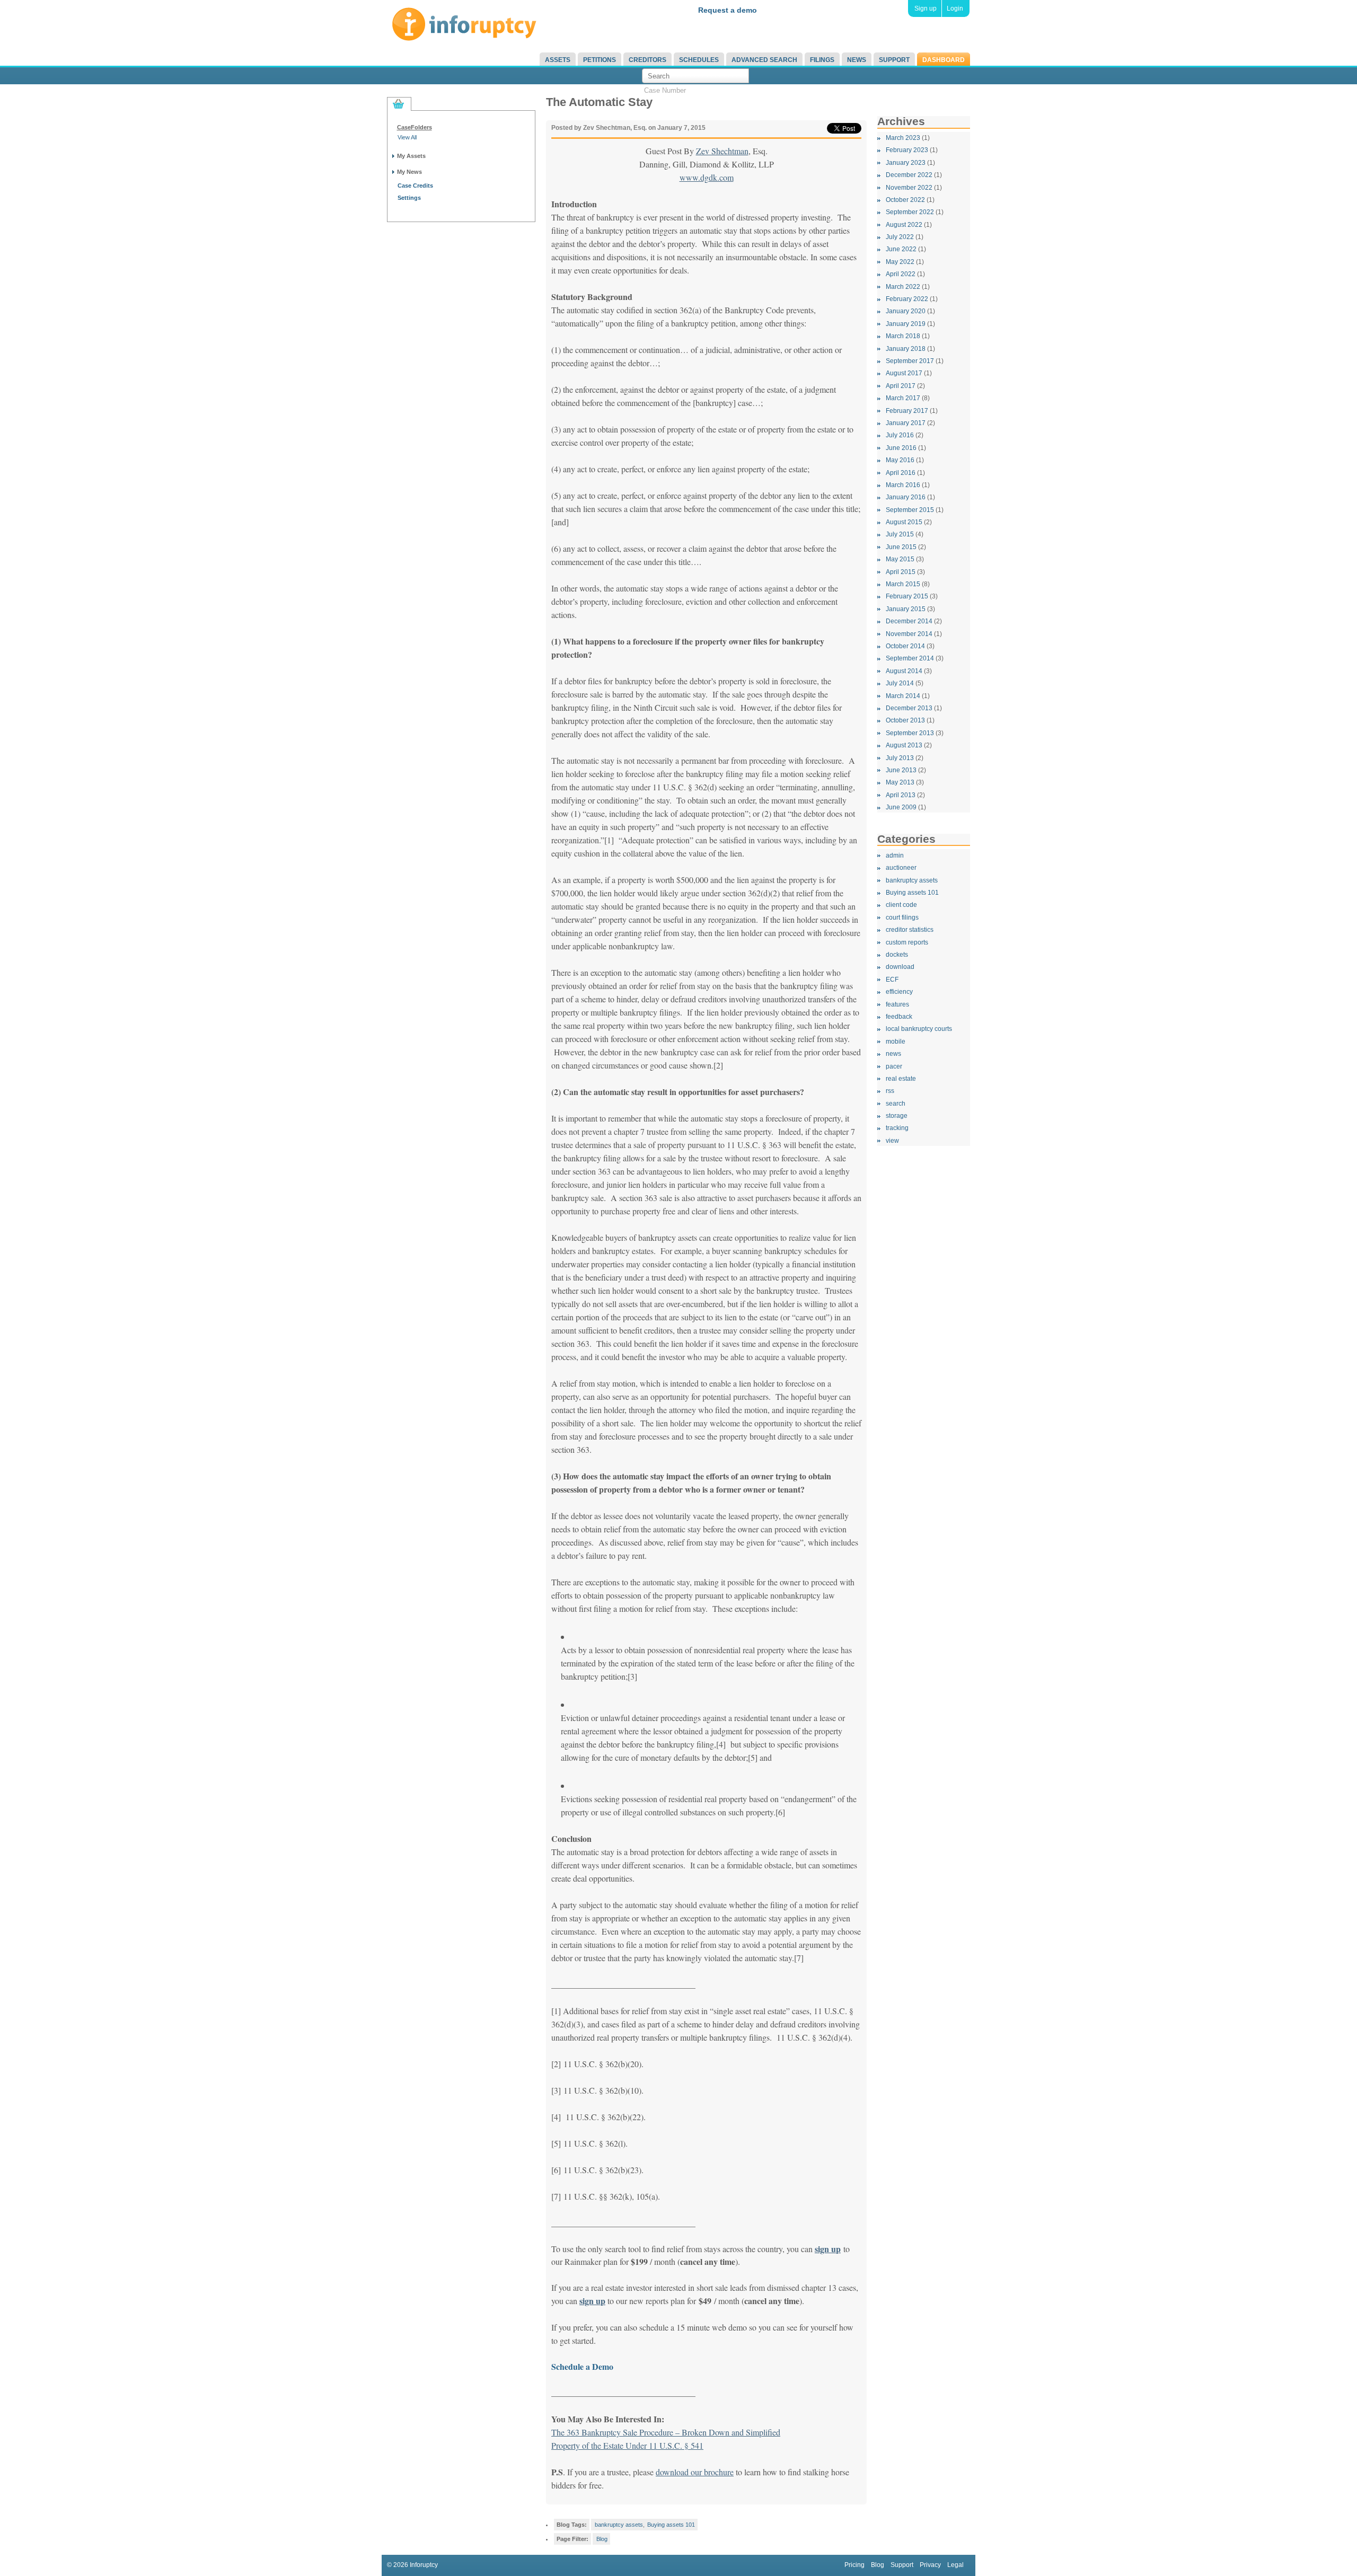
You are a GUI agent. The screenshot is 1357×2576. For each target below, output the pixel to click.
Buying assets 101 (912, 893)
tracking (897, 1128)
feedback (899, 1017)
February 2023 (907, 150)
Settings (409, 198)
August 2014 (904, 671)
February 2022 (907, 299)
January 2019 (906, 324)
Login (955, 8)
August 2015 (904, 522)
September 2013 (910, 733)
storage (897, 1116)
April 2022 (901, 274)
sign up (592, 2301)
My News (409, 172)
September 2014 (910, 658)
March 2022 (903, 287)
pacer (894, 1066)
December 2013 (909, 708)
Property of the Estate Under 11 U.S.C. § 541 (627, 2445)
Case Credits (415, 186)
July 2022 (900, 237)
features (897, 1004)
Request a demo (728, 10)
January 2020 (906, 311)
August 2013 (904, 745)
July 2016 (900, 435)
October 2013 (905, 720)
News (857, 60)
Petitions (600, 60)
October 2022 (905, 200)
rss (890, 1091)
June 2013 (901, 770)
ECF (892, 980)
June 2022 (901, 249)
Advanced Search (764, 60)
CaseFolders (415, 127)
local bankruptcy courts (919, 1029)
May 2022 (900, 262)
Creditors (647, 60)
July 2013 (900, 758)
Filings (822, 60)
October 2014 (905, 646)
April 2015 (901, 572)
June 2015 (901, 547)
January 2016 (906, 497)
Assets (558, 60)
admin (895, 855)
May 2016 (900, 460)
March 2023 (903, 138)
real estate (901, 1079)
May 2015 (900, 559)
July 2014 (900, 683)
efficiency (899, 992)
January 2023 (906, 163)
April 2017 (901, 386)
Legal (955, 2565)
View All (407, 137)
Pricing (854, 2565)
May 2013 (900, 782)
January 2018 (906, 349)
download (900, 967)
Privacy (930, 2565)
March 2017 (903, 398)
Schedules (699, 60)
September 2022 (910, 212)
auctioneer (901, 868)
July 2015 (900, 534)
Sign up (926, 8)
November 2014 (909, 634)
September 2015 (910, 510)
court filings (902, 918)
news (893, 1054)
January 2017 (906, 423)
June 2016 (901, 448)
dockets (897, 955)
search (896, 1104)
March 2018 (903, 336)
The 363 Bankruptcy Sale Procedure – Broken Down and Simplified (666, 2432)
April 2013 (901, 795)
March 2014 (903, 696)
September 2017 (910, 361)
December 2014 (909, 621)
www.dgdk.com (707, 177)
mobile (896, 1042)
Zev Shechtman (722, 151)
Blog (602, 2539)
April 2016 (901, 473)
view (892, 1141)
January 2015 (906, 609)
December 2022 (909, 175)
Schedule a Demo (582, 2366)
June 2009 (901, 807)
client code (901, 905)
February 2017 (907, 411)
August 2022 (904, 225)
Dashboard (944, 60)
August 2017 (904, 373)
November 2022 (909, 188)
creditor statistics (910, 930)
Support (894, 60)
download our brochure (695, 2472)
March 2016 (903, 485)
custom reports (907, 942)
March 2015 (903, 584)
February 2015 (907, 596)
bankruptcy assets (912, 880)
